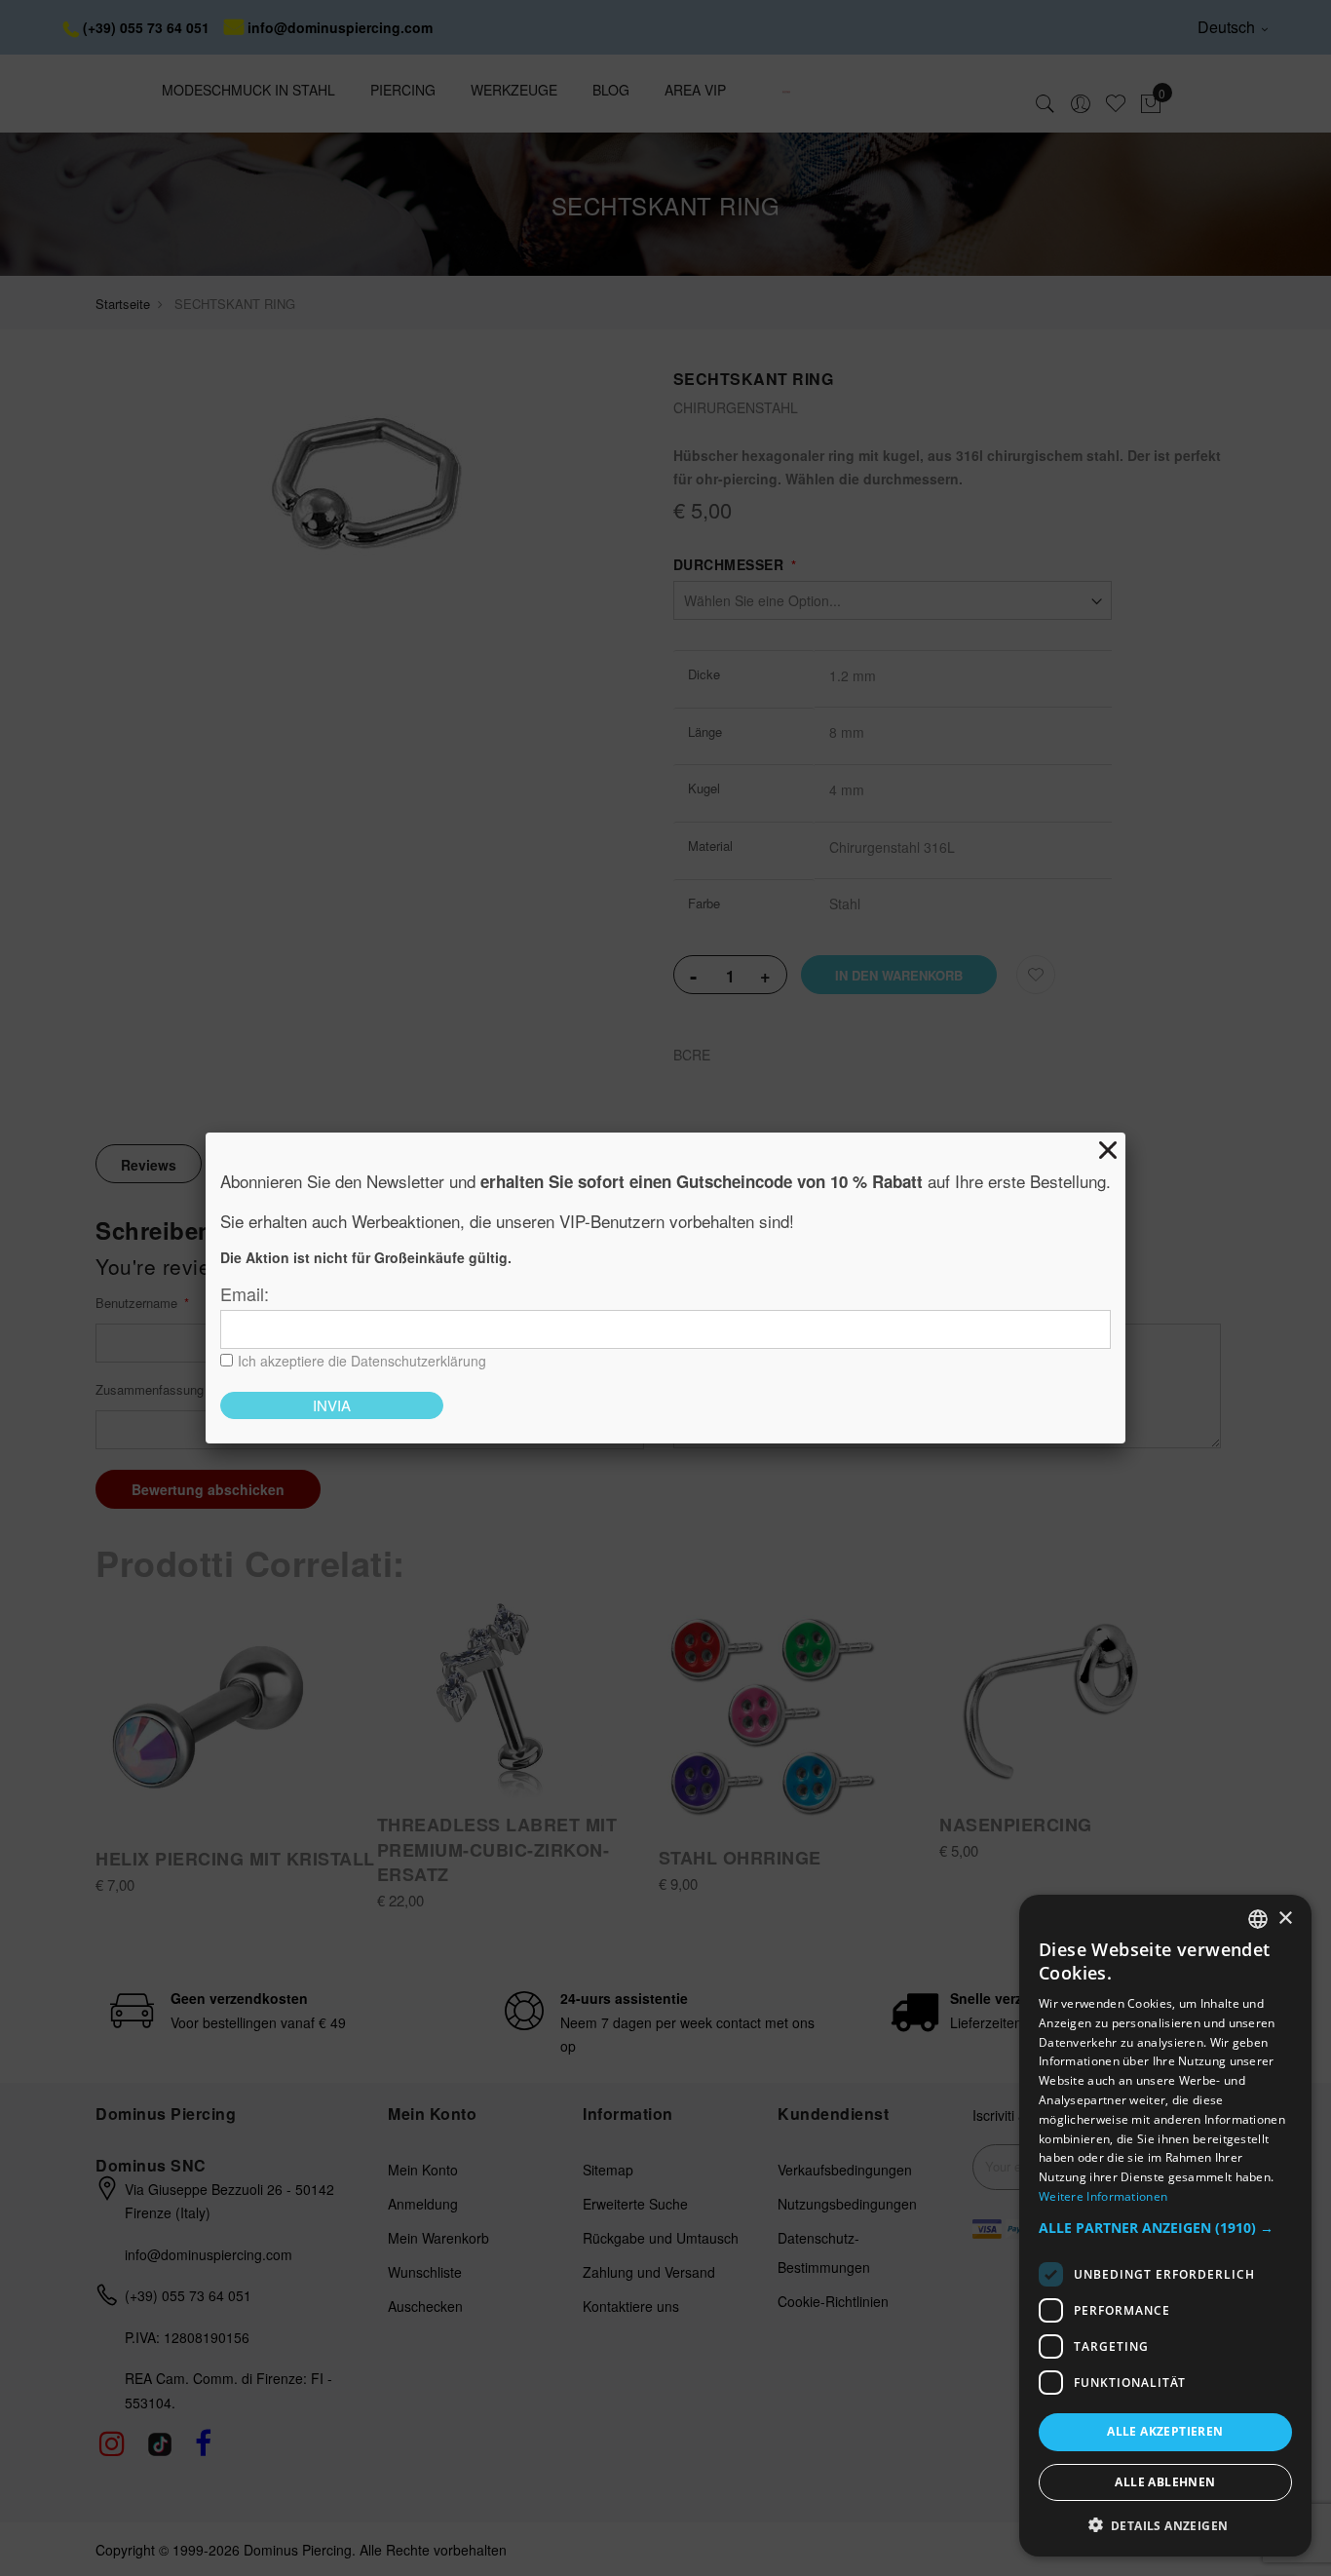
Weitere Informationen (1103, 2195)
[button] (1165, 2228)
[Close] (1108, 1150)
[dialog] (1165, 2226)
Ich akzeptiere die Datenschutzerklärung (362, 1361)
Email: (245, 1293)
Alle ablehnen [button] (1165, 2481)
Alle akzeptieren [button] (1165, 2431)
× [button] (1285, 1918)
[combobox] (1258, 1919)
